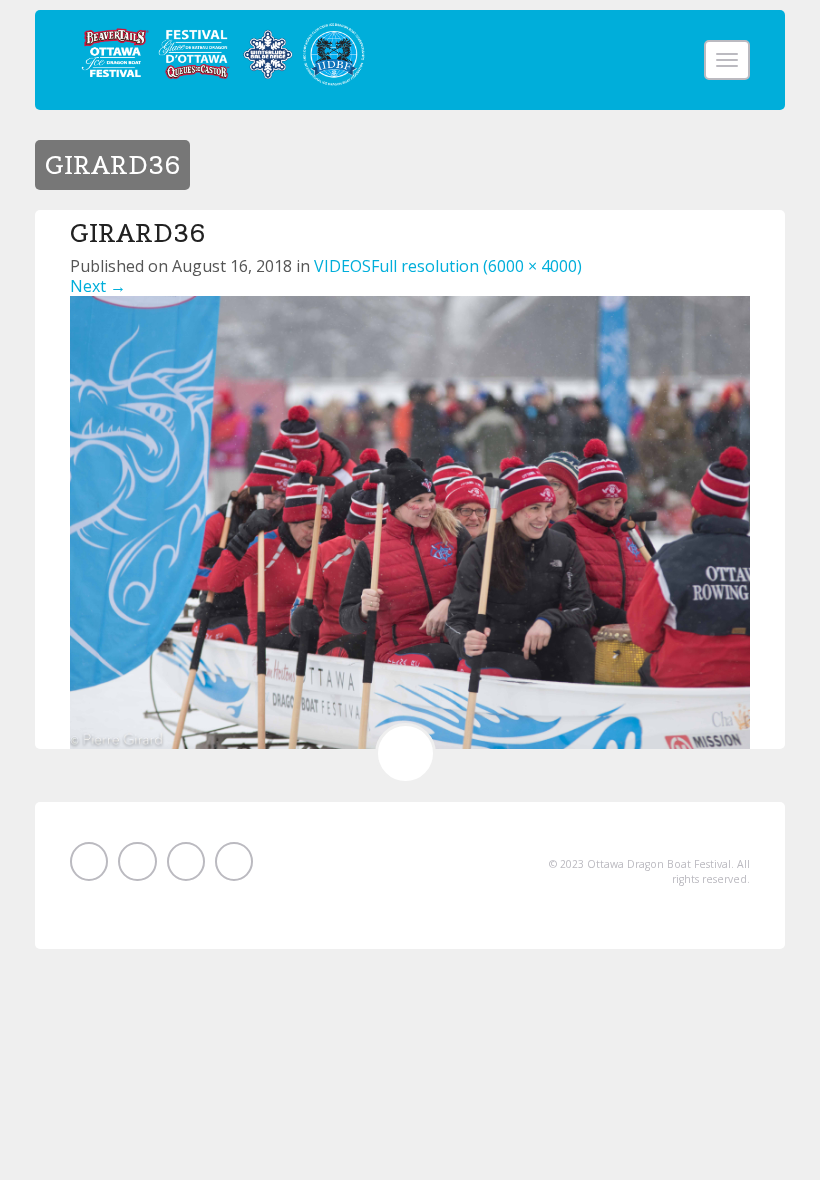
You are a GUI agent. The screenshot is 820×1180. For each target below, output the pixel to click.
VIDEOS (342, 266)
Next (98, 286)
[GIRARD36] (410, 521)
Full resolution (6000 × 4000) (476, 266)
